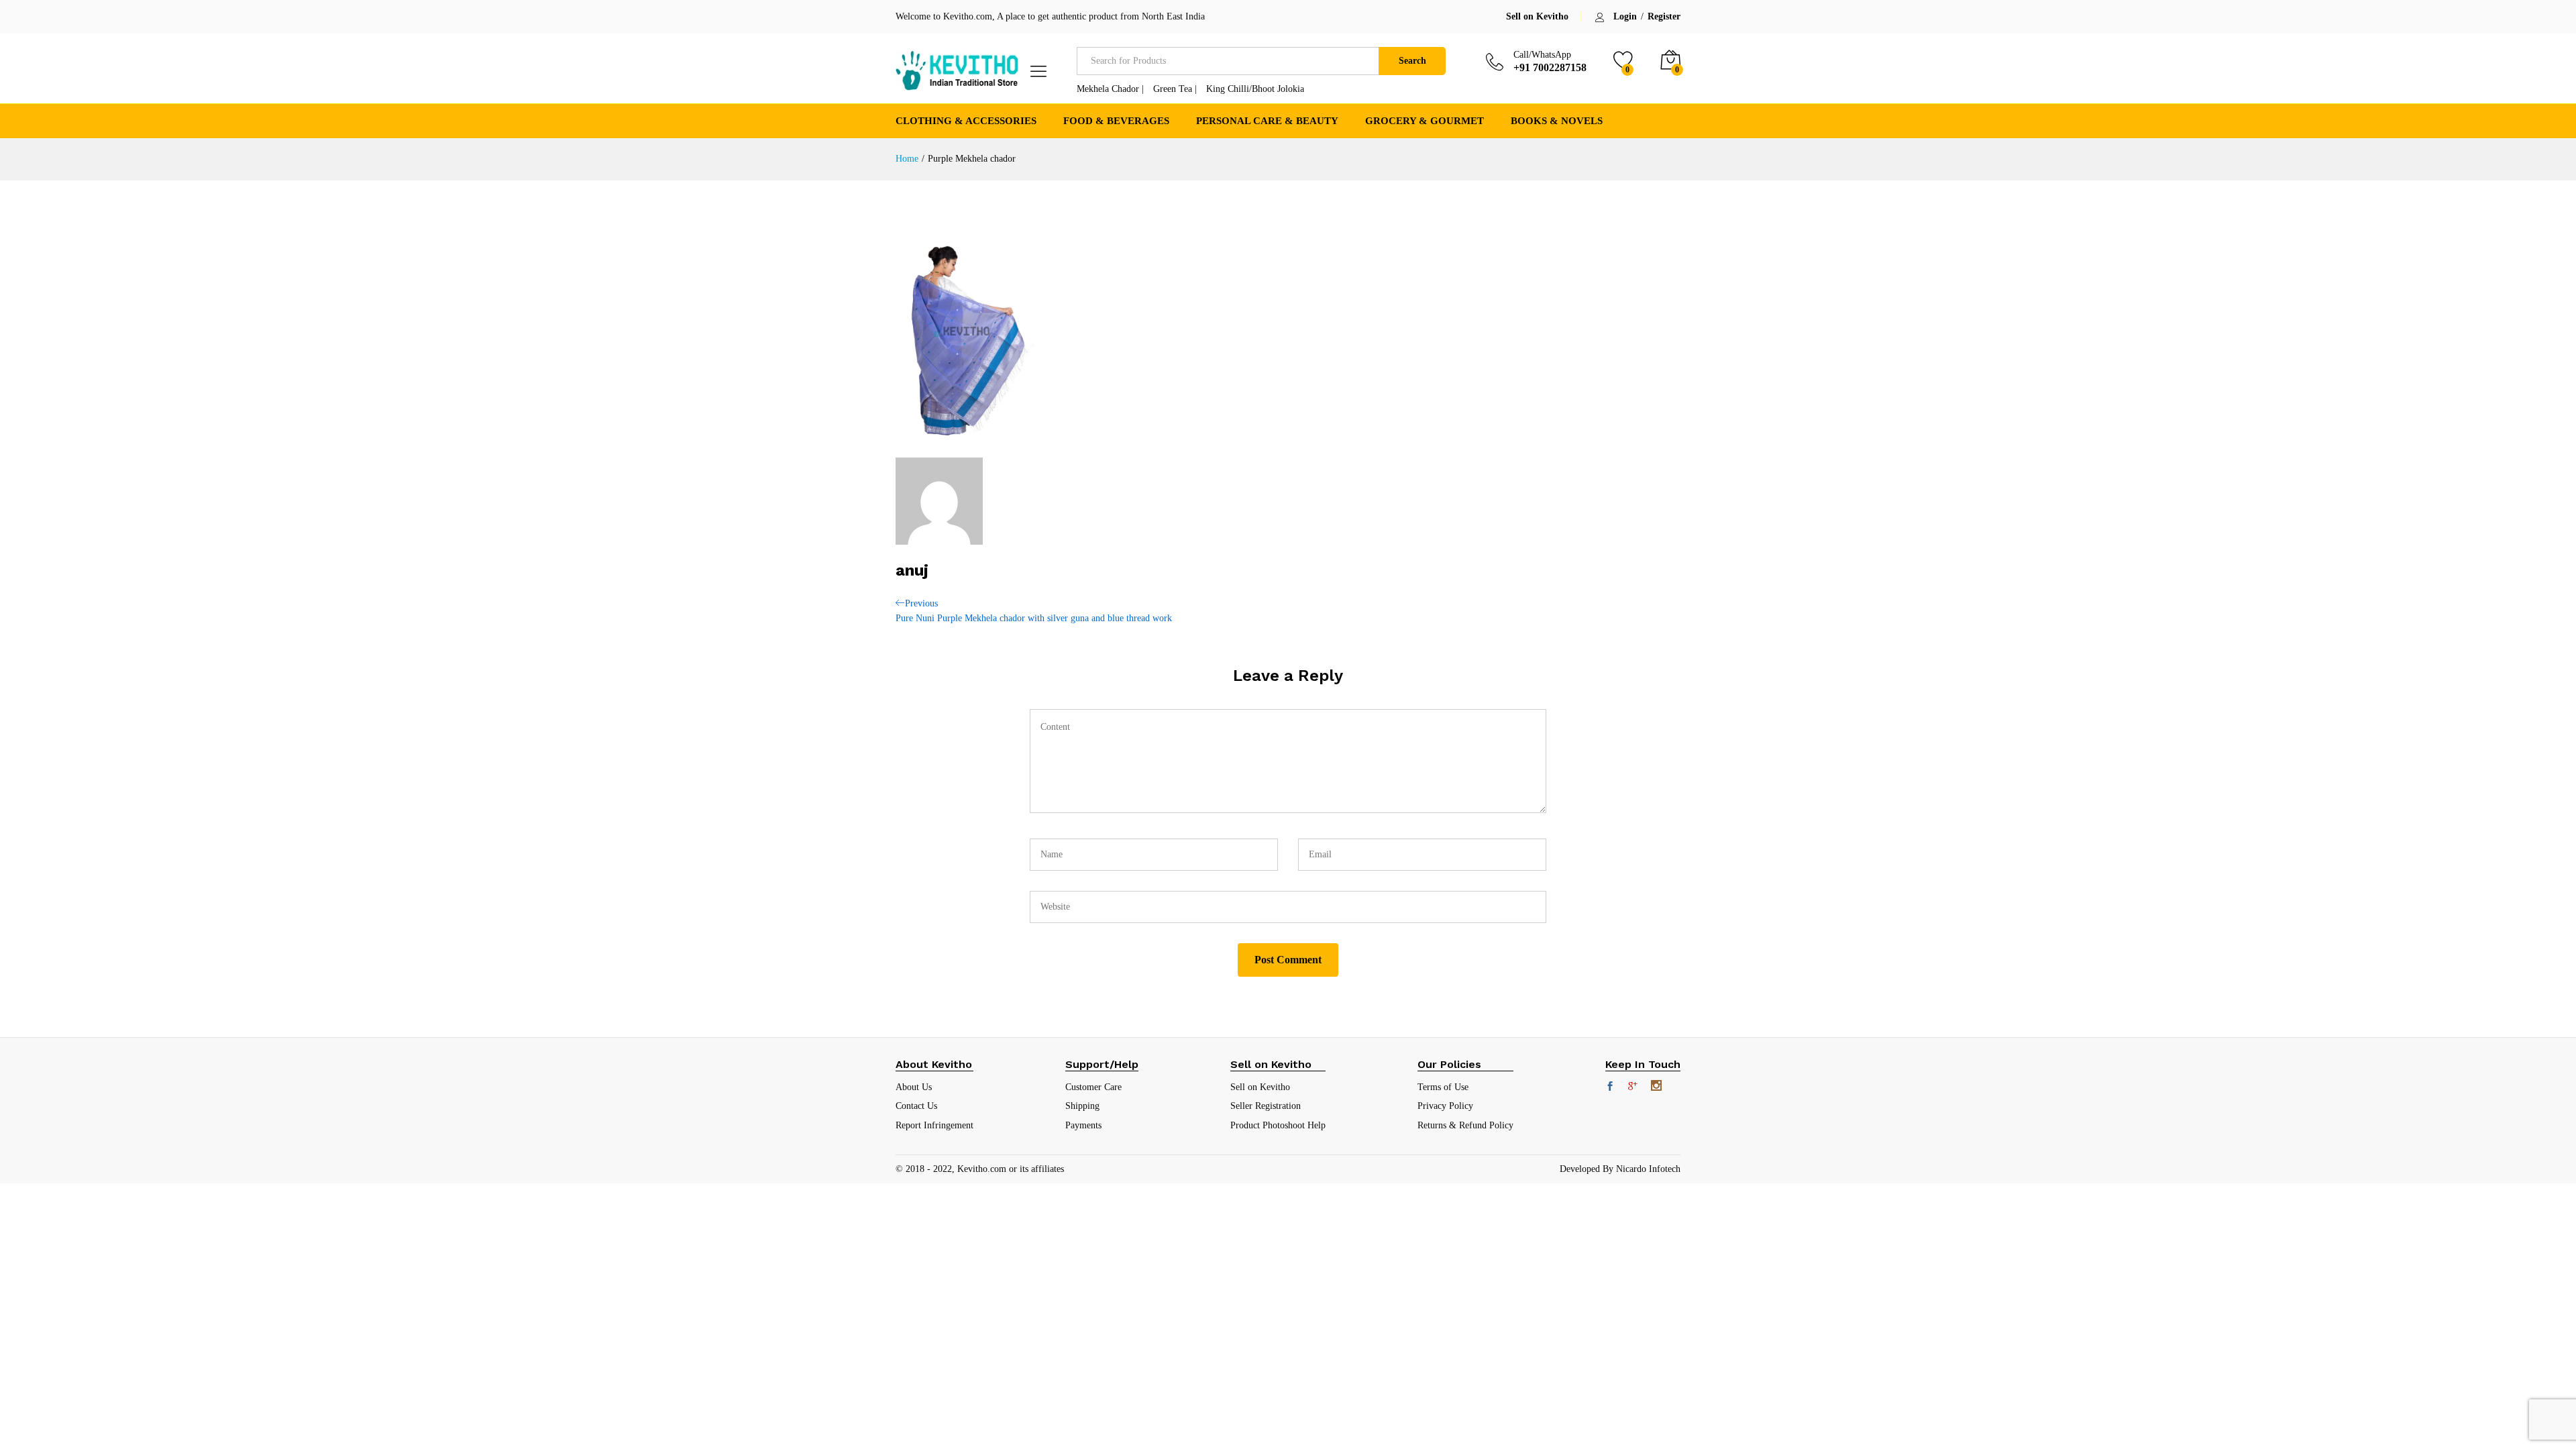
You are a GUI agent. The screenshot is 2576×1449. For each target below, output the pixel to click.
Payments (1083, 1125)
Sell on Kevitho (1537, 16)
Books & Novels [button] (1557, 121)
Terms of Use (1443, 1087)
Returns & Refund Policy (1465, 1125)
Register (1664, 17)
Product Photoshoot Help (1278, 1125)
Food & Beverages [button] (1116, 121)
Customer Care (1093, 1087)
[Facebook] (1610, 1087)
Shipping (1082, 1106)
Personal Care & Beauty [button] (1267, 121)
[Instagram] (1656, 1087)
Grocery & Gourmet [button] (1425, 121)
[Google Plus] (1633, 1087)
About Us (914, 1087)
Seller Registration (1266, 1106)
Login (1625, 17)
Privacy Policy (1445, 1106)
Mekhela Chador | (1110, 89)
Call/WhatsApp (1542, 55)
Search (1412, 61)
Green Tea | (1175, 89)
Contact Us (916, 1106)
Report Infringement (934, 1125)
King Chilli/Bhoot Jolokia (1255, 89)
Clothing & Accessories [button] (966, 121)
